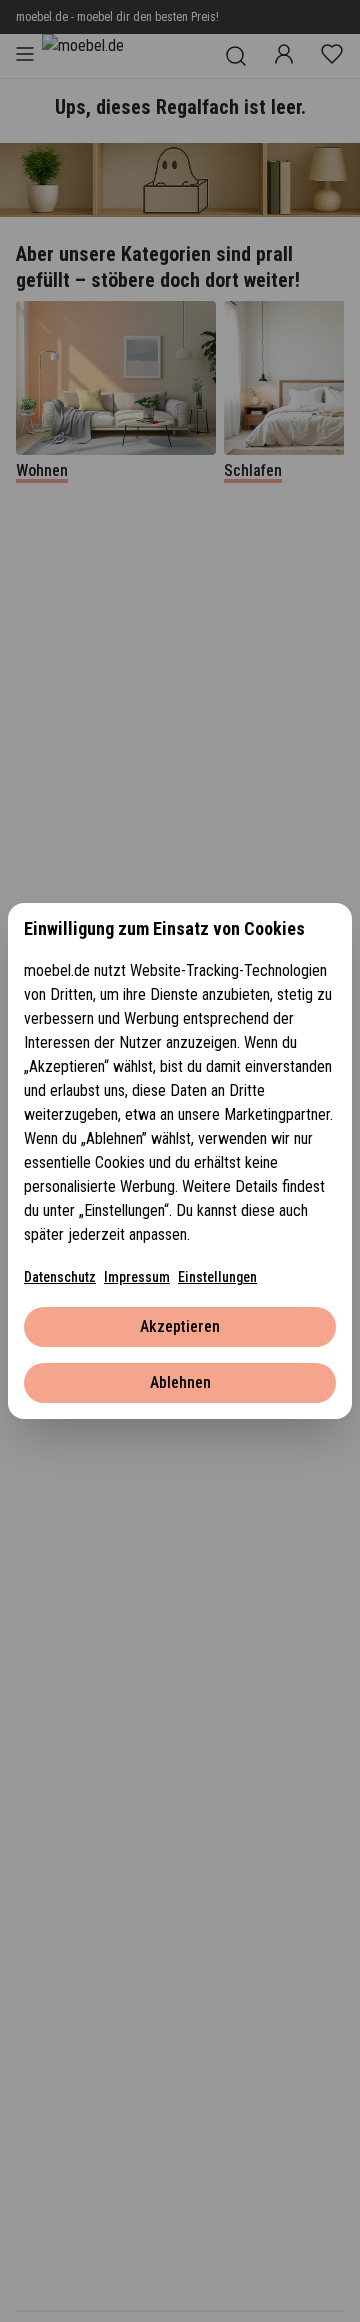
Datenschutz (60, 1277)
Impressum (137, 1277)
